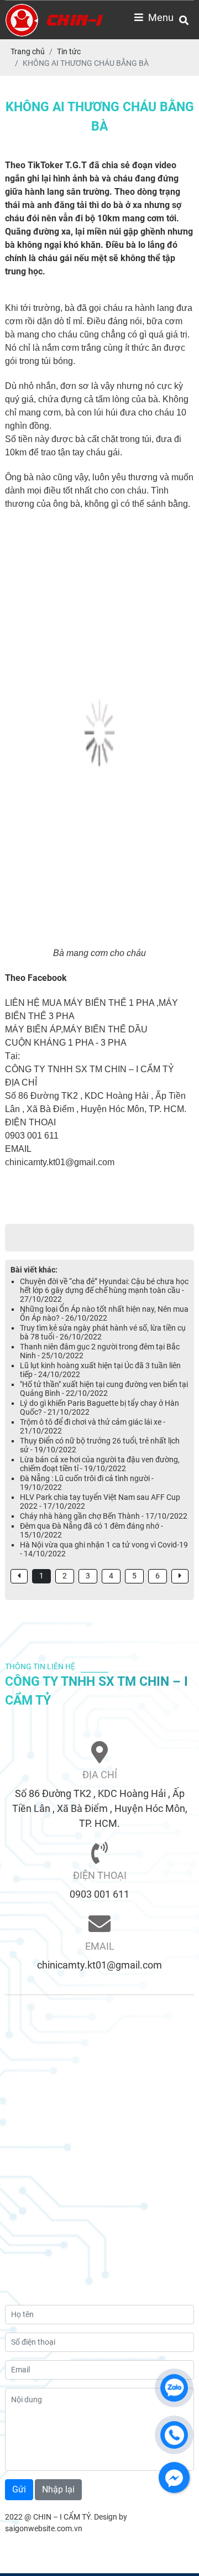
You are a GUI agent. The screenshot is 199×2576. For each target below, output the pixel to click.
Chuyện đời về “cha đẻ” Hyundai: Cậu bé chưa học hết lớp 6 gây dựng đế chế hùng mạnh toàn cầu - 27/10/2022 (104, 1290)
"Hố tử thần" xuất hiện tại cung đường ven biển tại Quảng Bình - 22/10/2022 (104, 1389)
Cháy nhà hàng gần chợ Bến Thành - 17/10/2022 (104, 1516)
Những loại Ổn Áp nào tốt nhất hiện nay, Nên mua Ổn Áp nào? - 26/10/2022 (104, 1313)
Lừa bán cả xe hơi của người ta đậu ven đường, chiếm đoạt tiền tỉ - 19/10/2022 (100, 1464)
